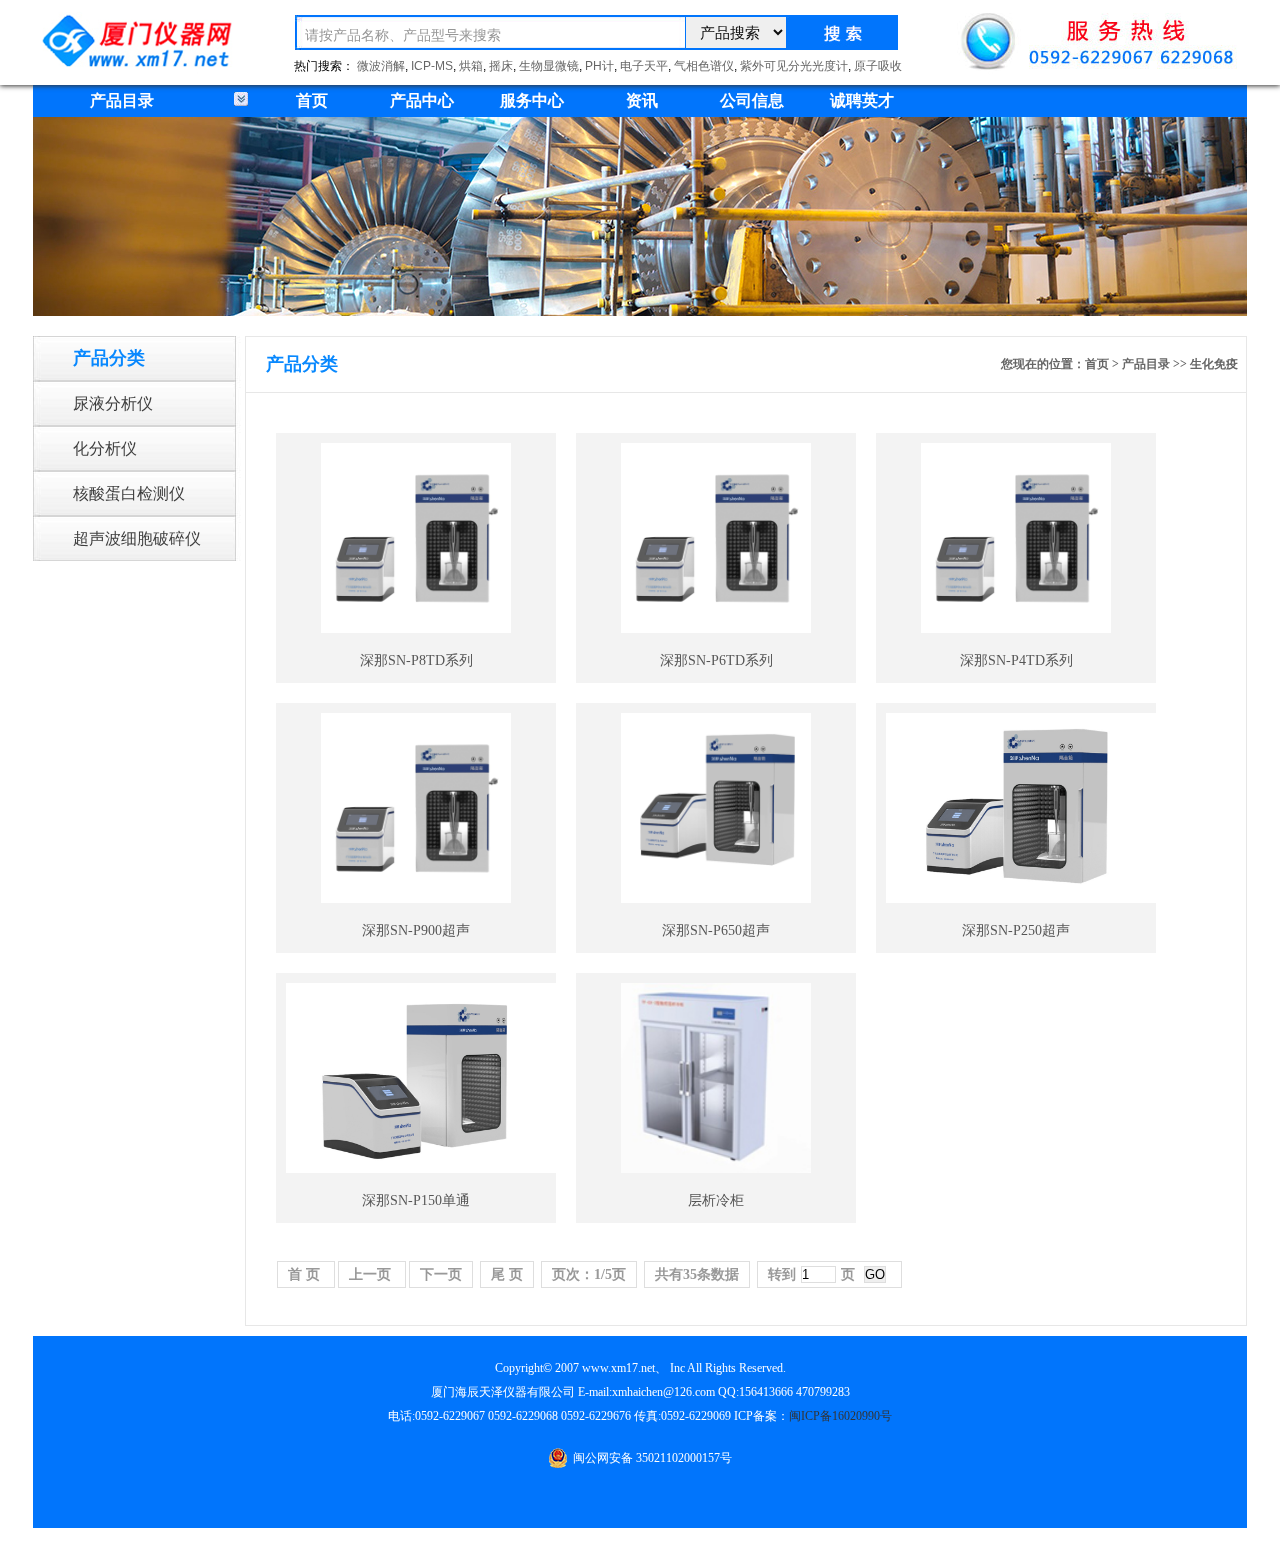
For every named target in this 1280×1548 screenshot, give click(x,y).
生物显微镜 (549, 66)
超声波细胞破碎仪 (137, 538)
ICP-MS (432, 66)
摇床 (501, 66)
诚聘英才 (862, 100)
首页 (312, 100)
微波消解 (381, 66)
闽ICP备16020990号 (840, 1416)
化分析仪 (105, 448)
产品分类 (109, 358)
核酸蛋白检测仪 (129, 493)
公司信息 (752, 100)
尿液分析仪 (113, 403)
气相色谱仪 (704, 66)
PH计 (599, 66)
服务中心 (532, 100)
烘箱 (471, 66)
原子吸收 (878, 66)
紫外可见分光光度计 (794, 66)
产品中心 (422, 100)
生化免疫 (1214, 364)
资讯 (642, 100)
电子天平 (644, 66)
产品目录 (1146, 364)
